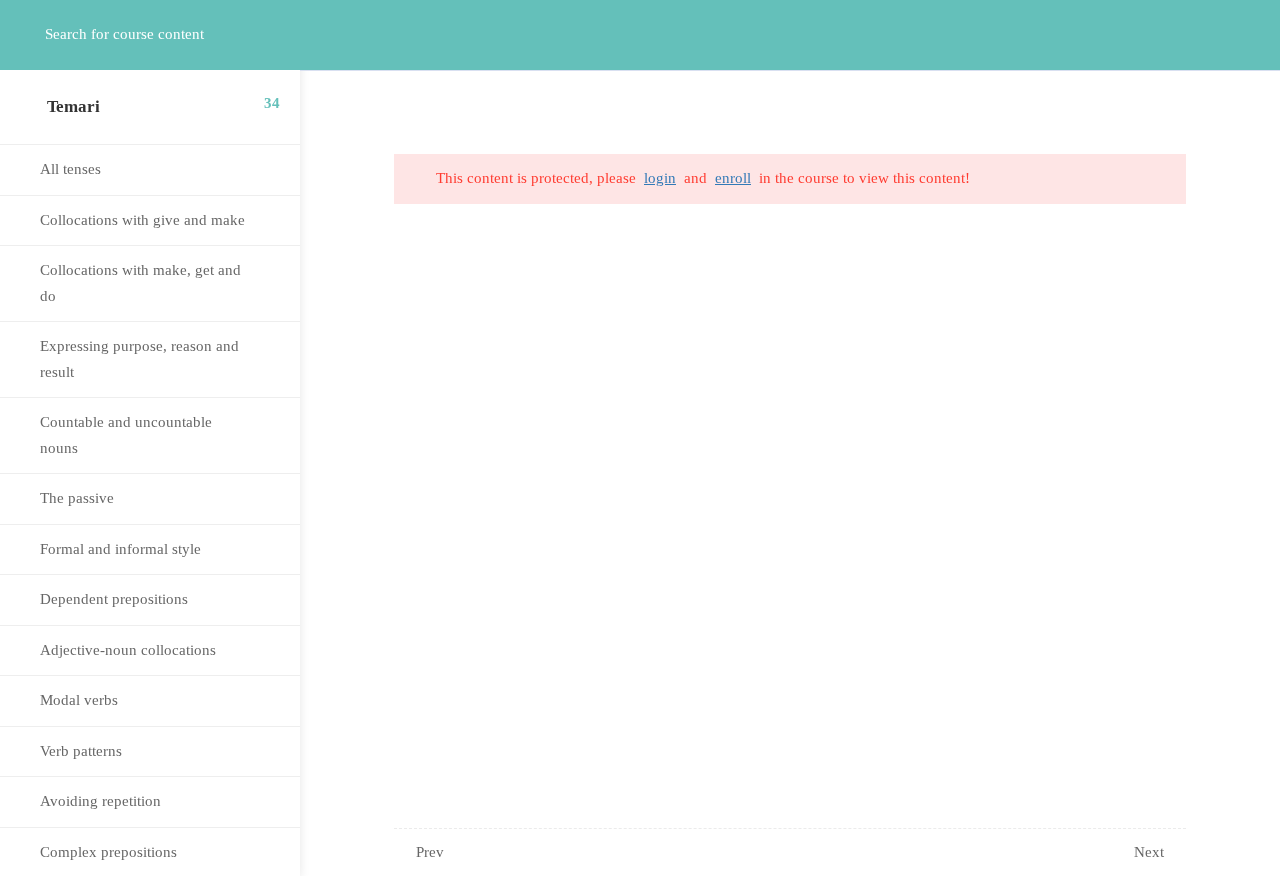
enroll (733, 178)
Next (1149, 852)
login (660, 178)
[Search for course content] (36, 35)
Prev (430, 852)
